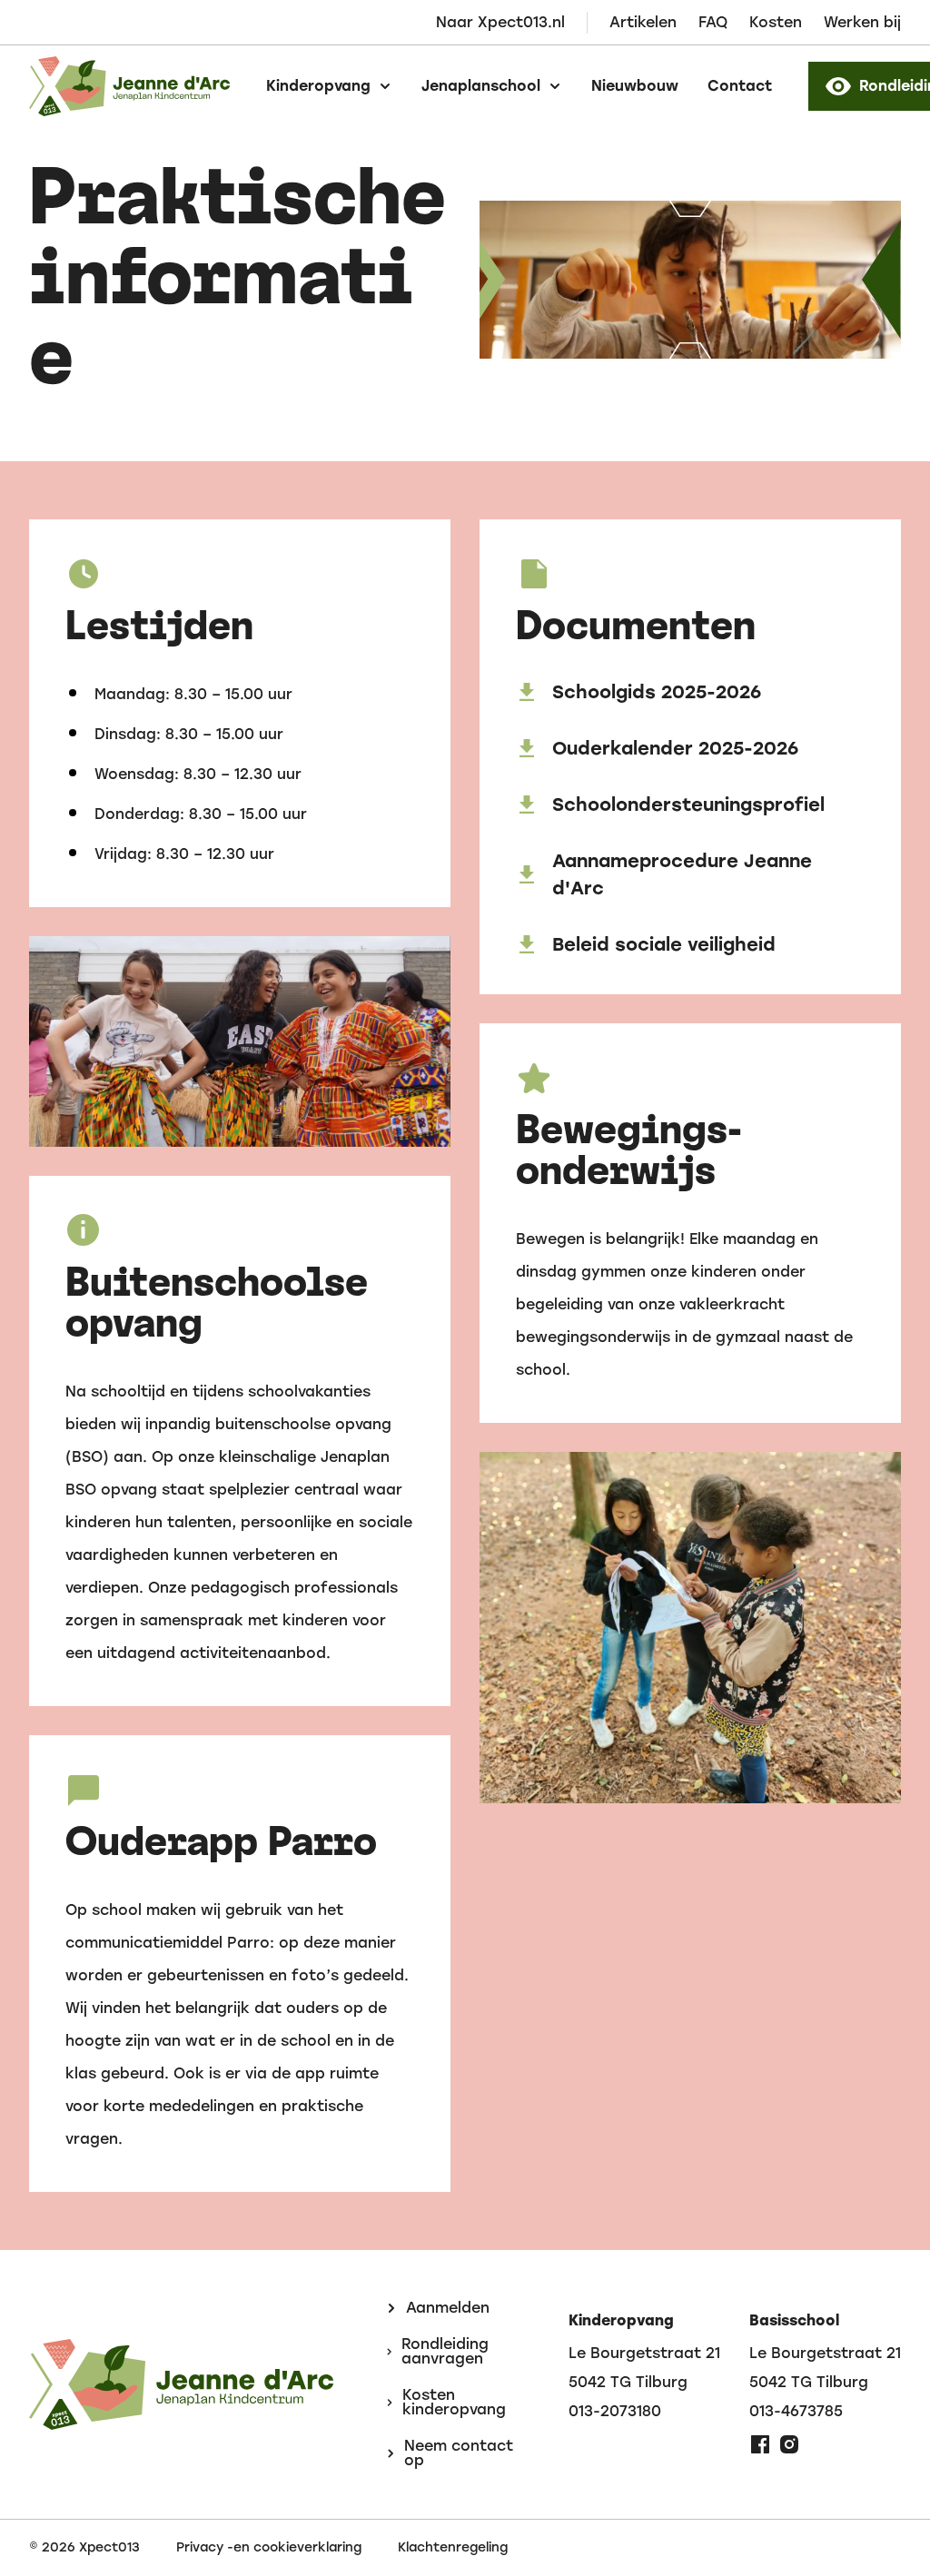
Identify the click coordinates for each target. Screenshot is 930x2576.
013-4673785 (796, 2412)
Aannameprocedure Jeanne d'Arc (682, 874)
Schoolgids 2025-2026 (657, 692)
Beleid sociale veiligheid (664, 944)
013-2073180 (615, 2412)
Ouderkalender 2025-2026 (675, 748)
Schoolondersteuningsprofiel (688, 804)
